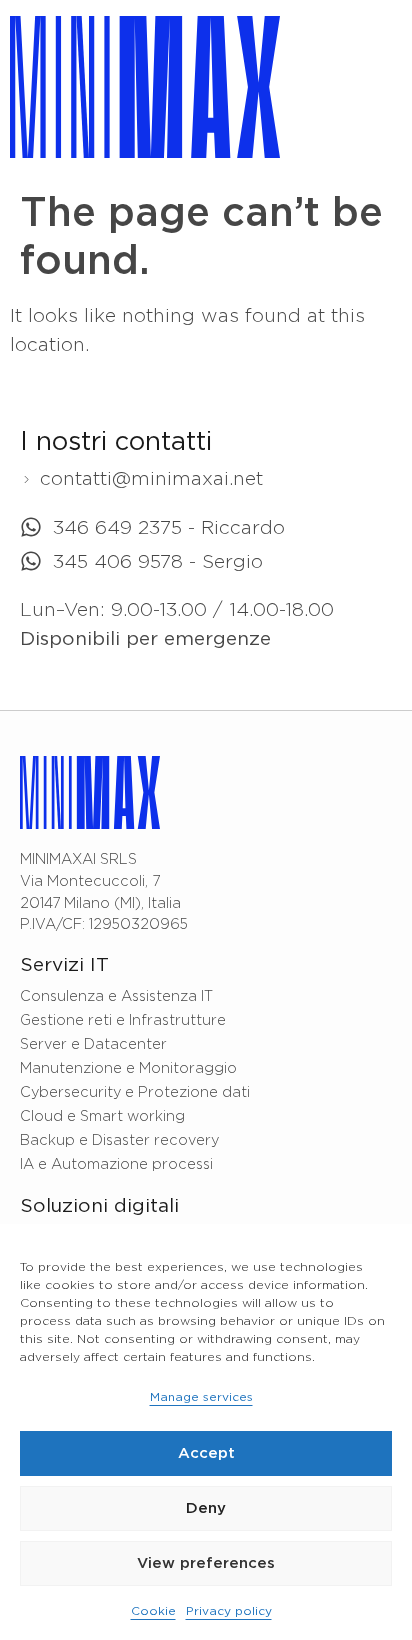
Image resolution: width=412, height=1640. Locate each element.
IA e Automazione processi (116, 1164)
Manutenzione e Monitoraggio (128, 1068)
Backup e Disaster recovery (119, 1140)
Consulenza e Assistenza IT (116, 996)
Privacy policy (229, 1611)
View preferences (206, 1563)
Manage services (201, 1397)
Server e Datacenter (93, 1044)
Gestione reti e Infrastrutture (123, 1020)
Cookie (153, 1611)
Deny (206, 1508)
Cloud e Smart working (102, 1116)
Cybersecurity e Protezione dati (135, 1092)
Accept (206, 1453)
